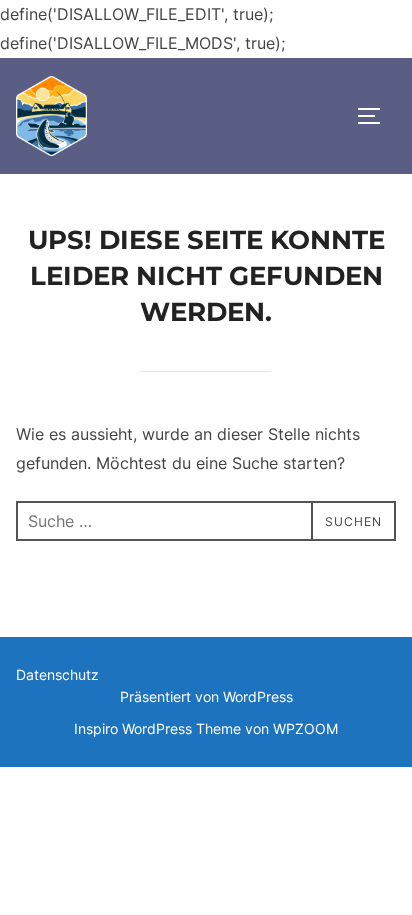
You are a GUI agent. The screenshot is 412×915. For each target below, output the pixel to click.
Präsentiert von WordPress (206, 696)
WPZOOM (305, 728)
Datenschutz (57, 674)
